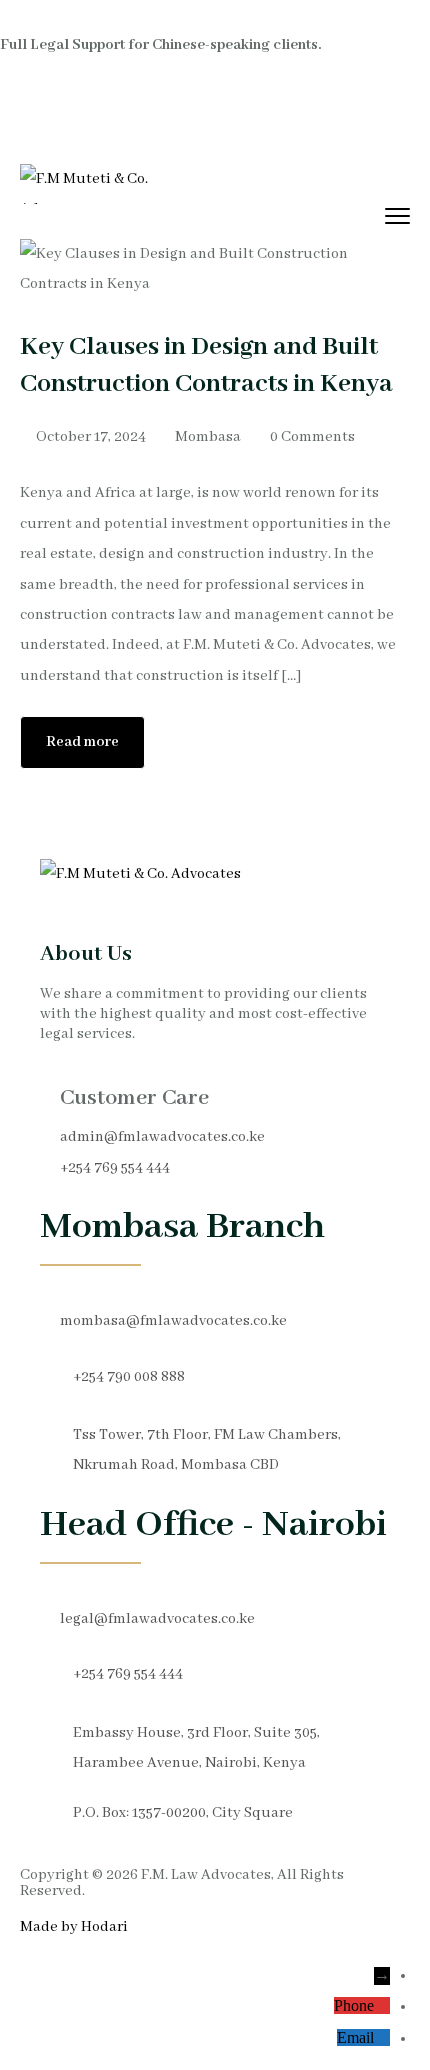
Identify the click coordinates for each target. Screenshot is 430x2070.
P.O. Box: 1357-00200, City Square (183, 1813)
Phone (354, 2005)
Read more (82, 742)
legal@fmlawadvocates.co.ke (157, 1619)
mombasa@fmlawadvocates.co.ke (173, 1321)
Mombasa (208, 437)
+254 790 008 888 (129, 1377)
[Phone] (382, 2005)
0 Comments (312, 437)
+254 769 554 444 (115, 1168)
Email (355, 2037)
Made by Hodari (74, 1927)
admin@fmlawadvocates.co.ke (162, 1137)
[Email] (382, 2037)
